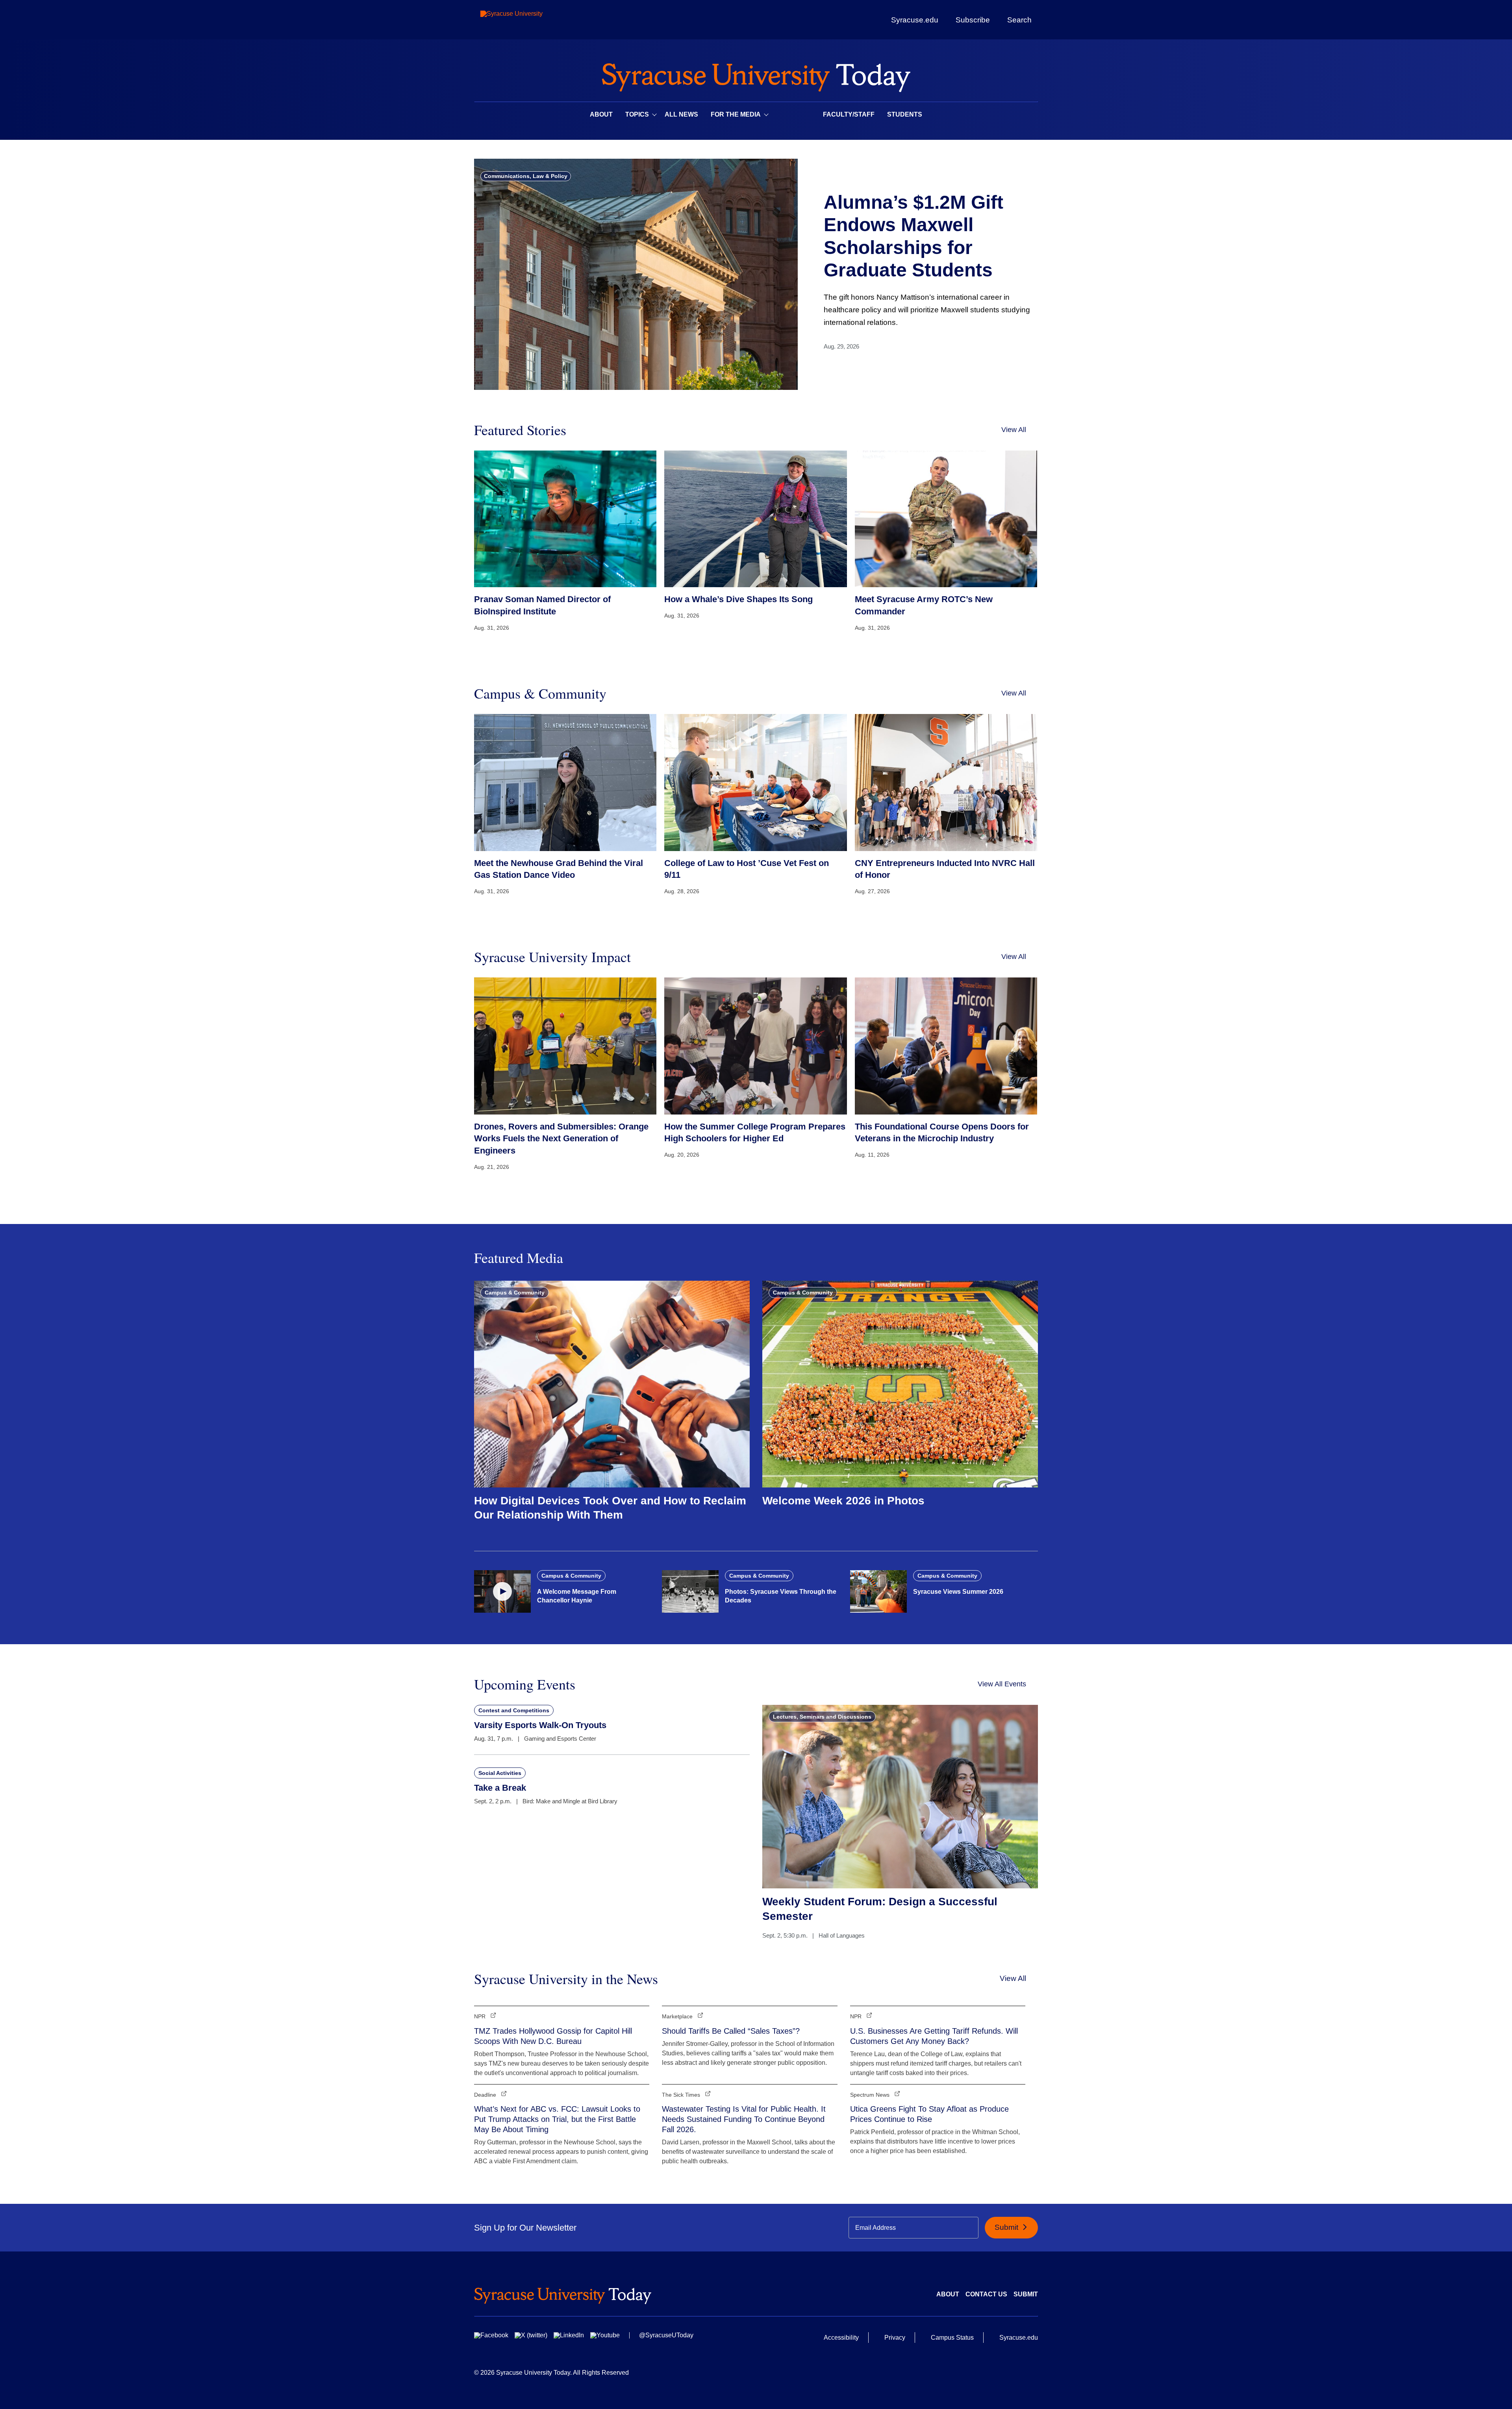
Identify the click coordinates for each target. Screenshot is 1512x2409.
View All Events (1002, 1684)
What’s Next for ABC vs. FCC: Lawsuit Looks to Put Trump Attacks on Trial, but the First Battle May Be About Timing (557, 2119)
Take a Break (500, 1788)
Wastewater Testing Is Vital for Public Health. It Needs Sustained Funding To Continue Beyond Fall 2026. (744, 2119)
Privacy (895, 2338)
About (601, 114)
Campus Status (952, 2338)
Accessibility (841, 2338)
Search (1019, 20)
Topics (637, 114)
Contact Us (986, 2294)
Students (905, 114)
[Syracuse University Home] (756, 75)
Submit (1007, 2227)
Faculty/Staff (849, 114)
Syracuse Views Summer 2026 (958, 1592)
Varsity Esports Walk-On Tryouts (540, 1725)
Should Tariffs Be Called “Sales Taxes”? (731, 2031)
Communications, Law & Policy (526, 176)
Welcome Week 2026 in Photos (843, 1501)
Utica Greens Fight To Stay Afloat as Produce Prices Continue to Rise (929, 2114)
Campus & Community (515, 1293)
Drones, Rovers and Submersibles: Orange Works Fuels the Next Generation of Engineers (561, 1139)
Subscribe (973, 20)
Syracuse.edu (915, 20)
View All (1014, 430)
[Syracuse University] (530, 20)
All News (681, 114)
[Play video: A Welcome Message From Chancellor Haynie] (502, 1591)
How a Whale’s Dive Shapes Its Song (738, 599)
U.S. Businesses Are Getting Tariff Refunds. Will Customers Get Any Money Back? (934, 2036)
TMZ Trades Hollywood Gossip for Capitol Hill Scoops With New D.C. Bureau (553, 2036)
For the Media (736, 114)
